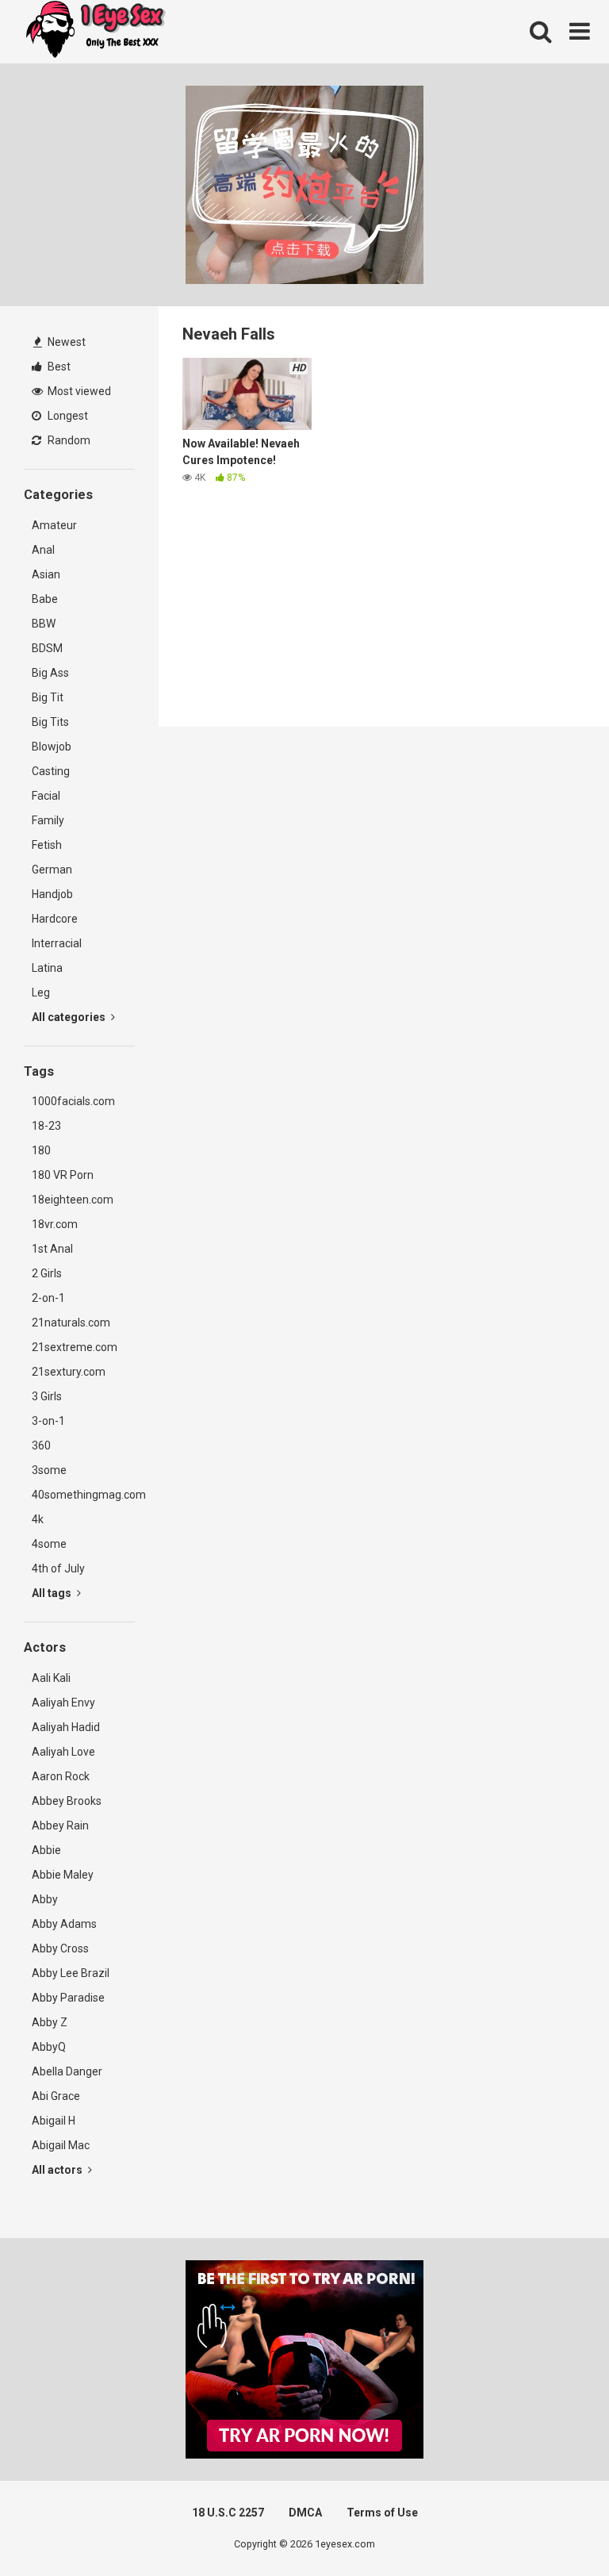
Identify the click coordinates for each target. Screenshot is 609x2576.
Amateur (54, 525)
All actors (58, 2170)
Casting (51, 771)
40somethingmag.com (83, 1495)
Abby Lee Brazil (71, 1973)
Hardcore (55, 919)
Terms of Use (382, 2513)
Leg (41, 992)
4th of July (58, 1568)
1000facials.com (73, 1101)
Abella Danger (67, 2071)
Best (58, 367)
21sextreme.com (75, 1347)
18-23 (46, 1126)
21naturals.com (71, 1323)
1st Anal (52, 1249)
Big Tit (48, 697)
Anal (43, 550)
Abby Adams (64, 1924)
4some (49, 1544)
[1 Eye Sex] (95, 32)
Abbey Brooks (67, 1801)
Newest (65, 342)
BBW (44, 624)
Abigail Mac (61, 2145)
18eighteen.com (73, 1200)
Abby (45, 1899)
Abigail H (54, 2121)
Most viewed (78, 391)
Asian (46, 574)
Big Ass (50, 673)
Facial (46, 796)
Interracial (57, 943)
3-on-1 (48, 1421)
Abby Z (50, 2022)
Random (68, 440)
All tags (53, 1593)
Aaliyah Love (63, 1752)
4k (38, 1519)
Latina (47, 968)
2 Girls (47, 1273)
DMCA (305, 2513)
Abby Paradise (68, 1998)
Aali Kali (51, 1678)
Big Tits (50, 722)
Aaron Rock (61, 1776)
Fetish (47, 845)
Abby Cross (60, 1948)
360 (41, 1445)
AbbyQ (49, 2047)
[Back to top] (556, 2528)
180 (41, 1150)
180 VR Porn (63, 1175)
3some (49, 1470)
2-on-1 (48, 1298)
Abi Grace (56, 2096)
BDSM (47, 648)
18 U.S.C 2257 (228, 2513)
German (52, 870)
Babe (45, 599)
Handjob (52, 894)
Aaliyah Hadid (66, 1727)
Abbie (46, 1850)
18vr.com (55, 1224)
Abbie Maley (63, 1875)
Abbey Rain (60, 1825)
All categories (70, 1017)
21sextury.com (69, 1372)
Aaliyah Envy (63, 1703)
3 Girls (47, 1396)
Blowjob (52, 747)
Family (48, 820)
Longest (67, 416)
